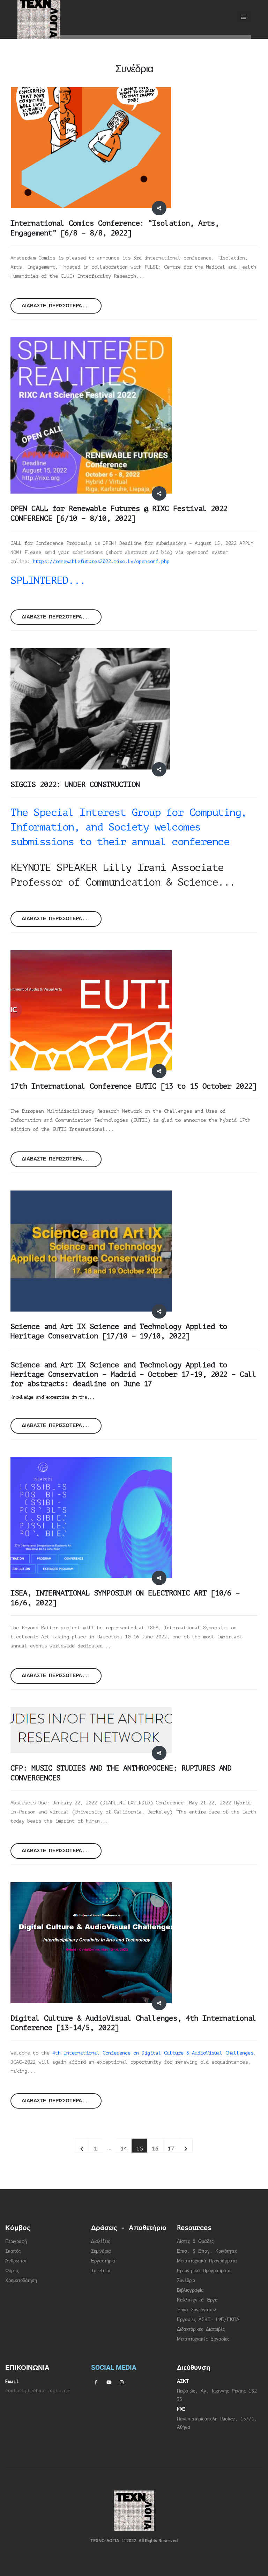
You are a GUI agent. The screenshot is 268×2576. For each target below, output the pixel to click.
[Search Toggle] (224, 17)
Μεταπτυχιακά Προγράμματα (207, 2261)
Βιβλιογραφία (190, 2290)
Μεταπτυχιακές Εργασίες (203, 2339)
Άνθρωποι (16, 2261)
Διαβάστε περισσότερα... (56, 306)
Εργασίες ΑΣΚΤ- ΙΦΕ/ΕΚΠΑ (208, 2320)
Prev (82, 2146)
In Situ (101, 2271)
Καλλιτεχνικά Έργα (197, 2300)
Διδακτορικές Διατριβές (201, 2329)
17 (171, 2149)
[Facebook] (96, 2382)
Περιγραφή (16, 2241)
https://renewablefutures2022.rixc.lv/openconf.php (101, 561)
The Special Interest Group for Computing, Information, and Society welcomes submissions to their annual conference (129, 827)
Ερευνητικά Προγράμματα (204, 2271)
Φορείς (12, 2271)
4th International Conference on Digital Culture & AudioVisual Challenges (153, 2053)
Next (186, 2146)
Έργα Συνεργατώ (195, 2310)
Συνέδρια (186, 2281)
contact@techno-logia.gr (37, 2391)
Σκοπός (13, 2251)
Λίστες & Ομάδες (195, 2241)
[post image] (91, 148)
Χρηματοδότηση (21, 2281)
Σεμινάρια (101, 2251)
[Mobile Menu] (243, 17)
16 (155, 2149)
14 (124, 2149)
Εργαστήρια (103, 2261)
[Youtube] (109, 2382)
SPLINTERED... (48, 580)
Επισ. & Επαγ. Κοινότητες (207, 2251)
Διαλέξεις (100, 2241)
